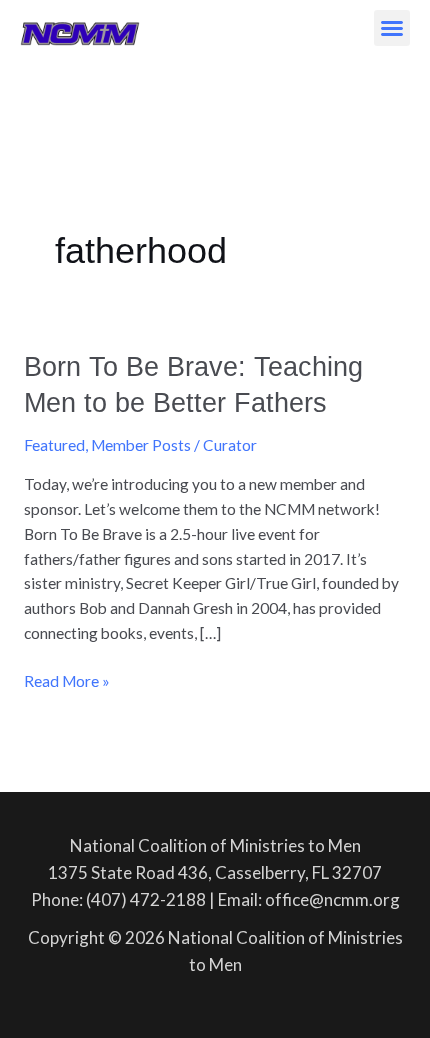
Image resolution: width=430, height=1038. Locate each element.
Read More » (67, 679)
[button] (392, 28)
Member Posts (141, 445)
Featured (54, 445)
